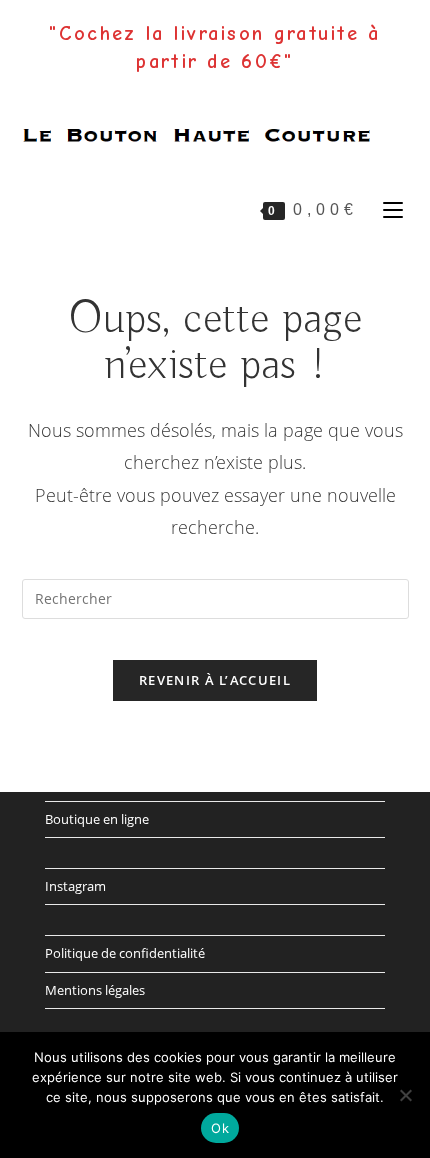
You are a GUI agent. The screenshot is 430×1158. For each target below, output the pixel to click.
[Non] (405, 1095)
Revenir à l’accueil (215, 680)
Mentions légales (95, 990)
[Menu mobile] (388, 208)
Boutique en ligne (97, 819)
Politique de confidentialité (125, 953)
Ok (220, 1128)
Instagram (75, 886)
